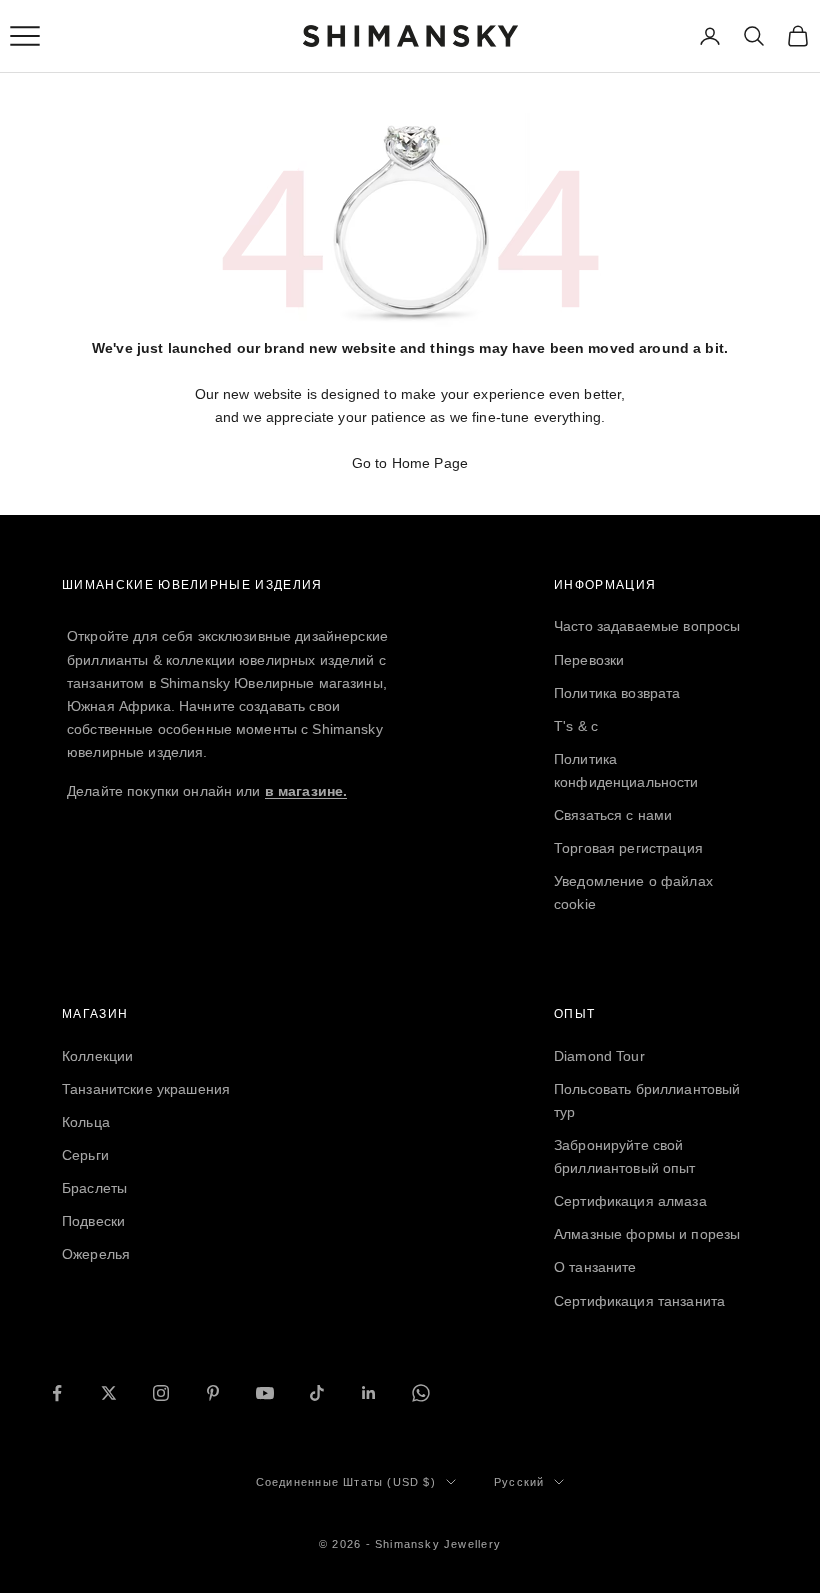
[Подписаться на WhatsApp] (421, 1393)
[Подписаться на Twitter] (109, 1393)
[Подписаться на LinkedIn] (369, 1393)
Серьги (85, 1155)
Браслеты (94, 1188)
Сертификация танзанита (639, 1301)
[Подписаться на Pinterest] (213, 1393)
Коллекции (97, 1056)
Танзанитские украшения (146, 1089)
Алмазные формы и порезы (647, 1234)
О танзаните (595, 1267)
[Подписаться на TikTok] (317, 1393)
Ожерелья (96, 1254)
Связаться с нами (613, 815)
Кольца (86, 1122)
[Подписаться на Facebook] (57, 1393)
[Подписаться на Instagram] (161, 1393)
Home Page (430, 463)
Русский (519, 1482)
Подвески (93, 1221)
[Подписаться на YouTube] (265, 1393)
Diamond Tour (599, 1056)
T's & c (576, 726)
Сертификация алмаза (630, 1201)
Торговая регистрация (628, 848)
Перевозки (589, 660)
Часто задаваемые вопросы (647, 626)
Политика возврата (617, 693)
